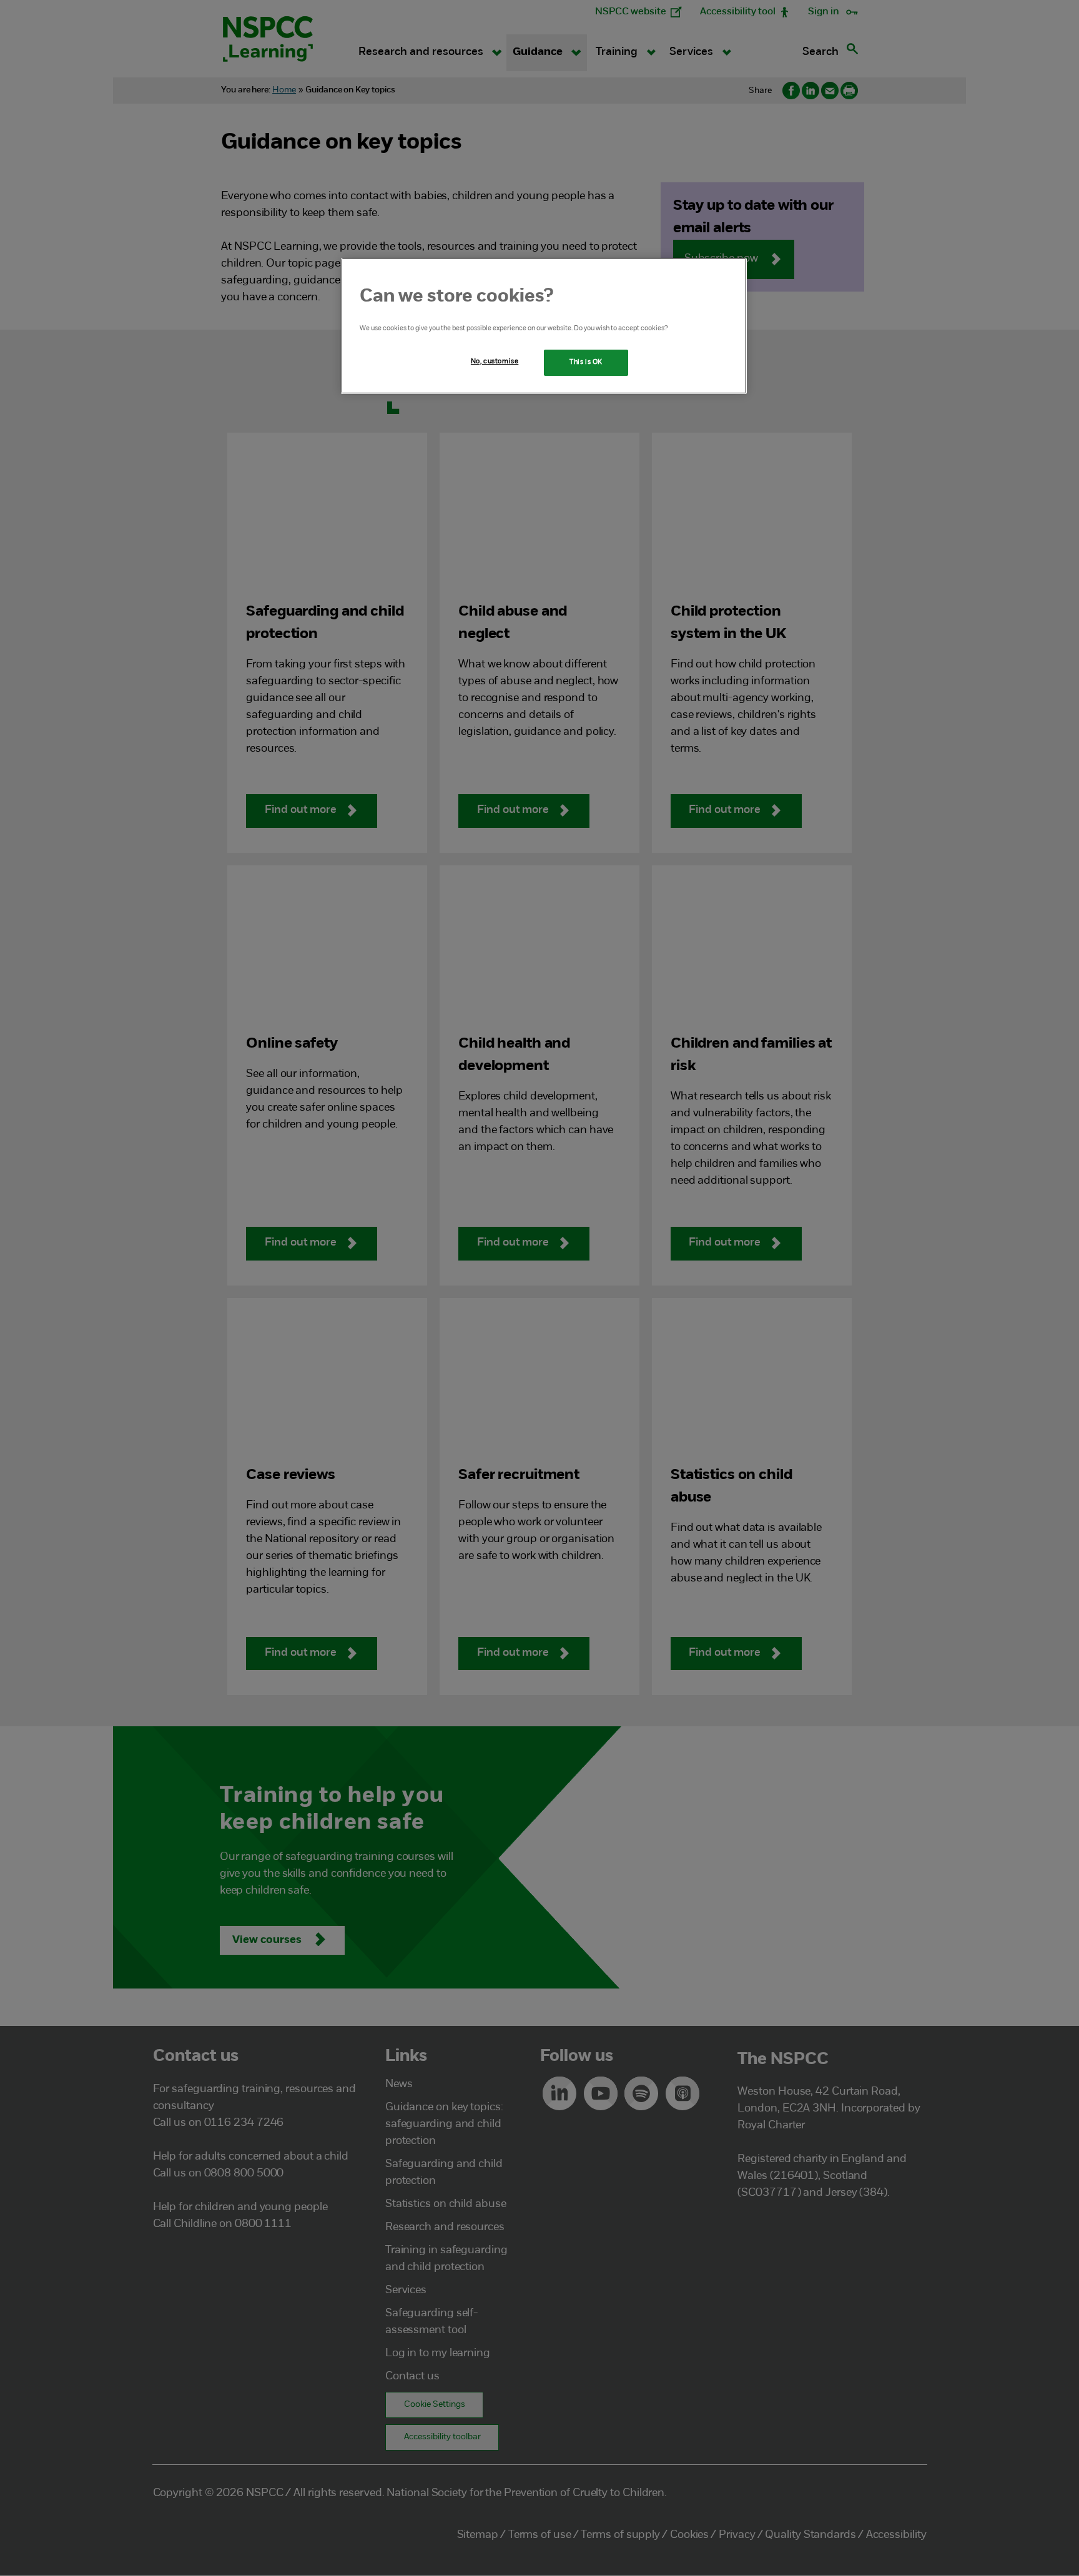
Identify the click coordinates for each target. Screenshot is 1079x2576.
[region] (544, 326)
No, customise (495, 361)
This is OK (586, 362)
